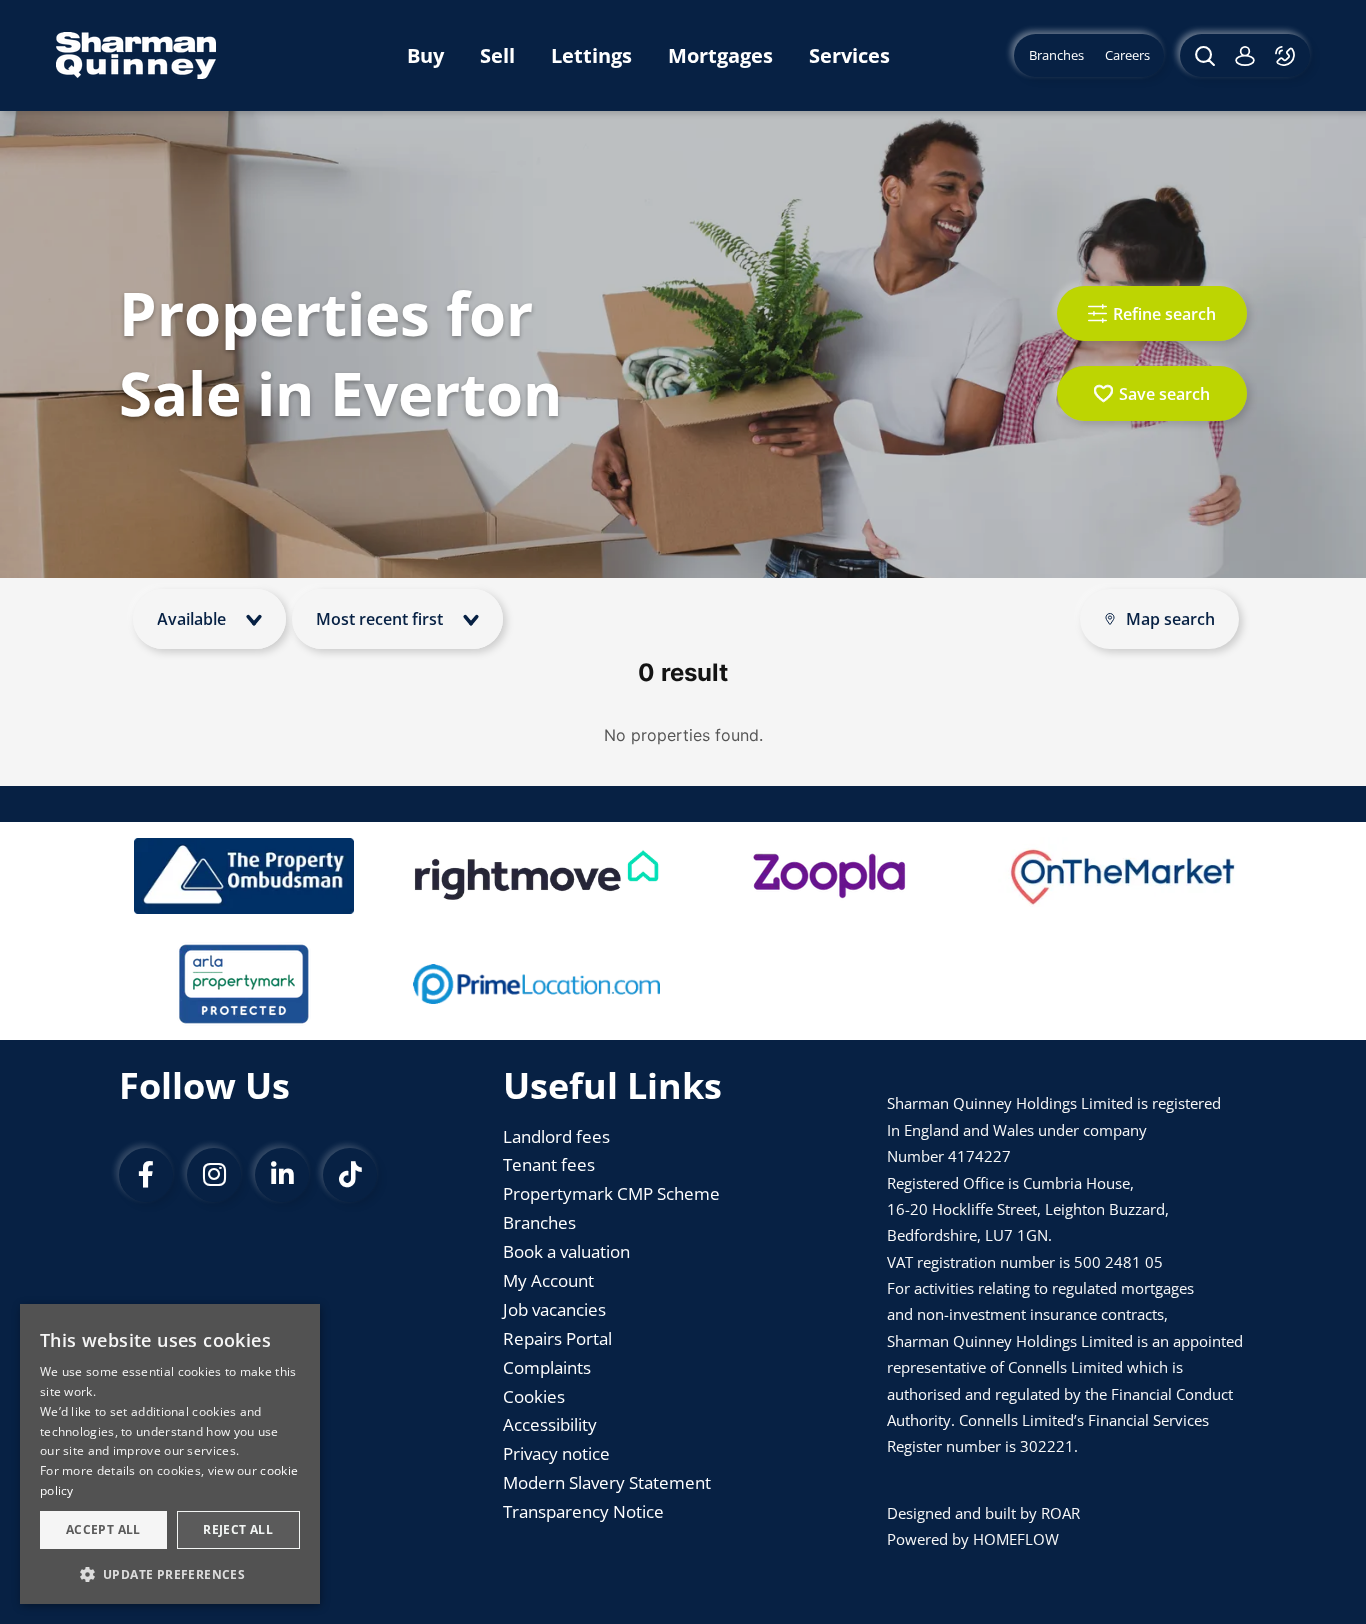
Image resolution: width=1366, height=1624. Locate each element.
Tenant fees (549, 1164)
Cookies (534, 1396)
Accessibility (550, 1424)
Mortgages (720, 55)
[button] (170, 1573)
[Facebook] (146, 1175)
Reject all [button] (238, 1529)
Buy (425, 55)
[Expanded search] (1202, 55)
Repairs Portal (557, 1338)
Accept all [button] (103, 1529)
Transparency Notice (583, 1511)
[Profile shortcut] (1245, 55)
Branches (539, 1222)
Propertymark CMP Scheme (611, 1193)
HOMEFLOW (1016, 1539)
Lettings (591, 55)
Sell (497, 55)
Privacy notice (556, 1453)
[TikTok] (350, 1175)
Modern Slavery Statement (607, 1482)
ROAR (1060, 1513)
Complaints (547, 1367)
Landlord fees (556, 1136)
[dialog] (170, 1454)
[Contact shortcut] (1287, 55)
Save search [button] (1164, 394)
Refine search (1164, 314)
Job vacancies (554, 1309)
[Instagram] (214, 1175)
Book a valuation (566, 1251)
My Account (548, 1280)
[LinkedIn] (282, 1175)
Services (849, 55)
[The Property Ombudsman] (244, 876)
